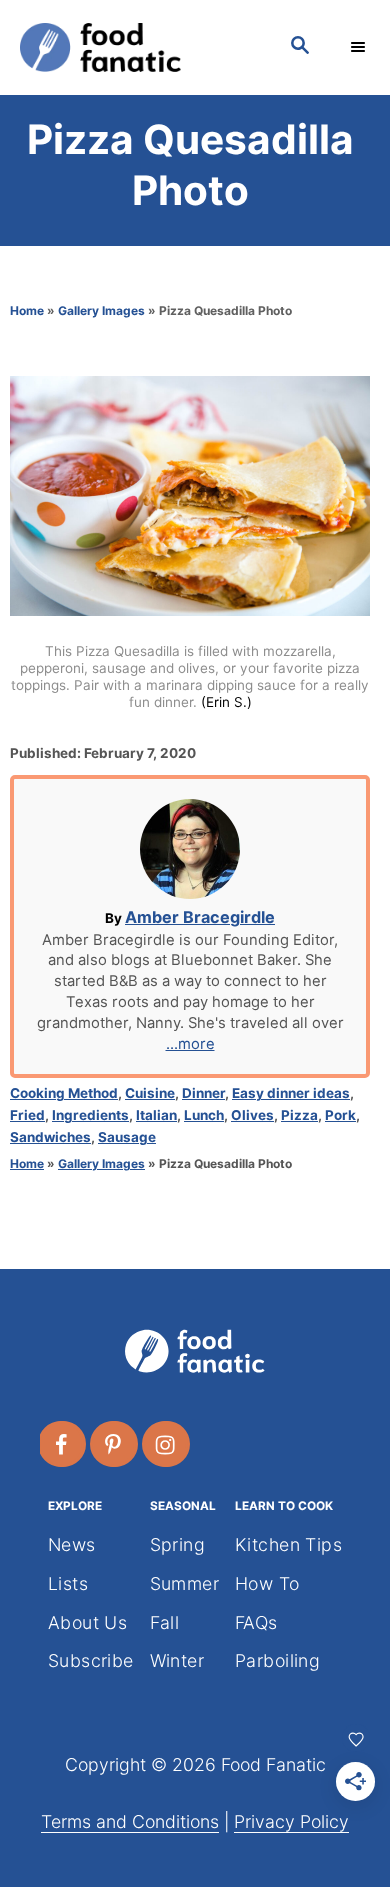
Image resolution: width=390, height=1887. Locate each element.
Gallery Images (101, 310)
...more (190, 1044)
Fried (27, 1115)
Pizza (299, 1115)
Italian (156, 1115)
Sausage (127, 1137)
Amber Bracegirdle (200, 917)
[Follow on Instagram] (167, 1444)
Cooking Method (64, 1093)
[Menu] (360, 47)
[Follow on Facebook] (63, 1444)
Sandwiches (50, 1137)
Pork (340, 1115)
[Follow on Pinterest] (115, 1444)
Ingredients (90, 1115)
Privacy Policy (291, 1821)
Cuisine (150, 1093)
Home (27, 310)
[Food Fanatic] (135, 47)
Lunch (204, 1115)
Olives (252, 1115)
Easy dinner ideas (291, 1093)
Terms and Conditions (130, 1821)
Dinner (203, 1093)
